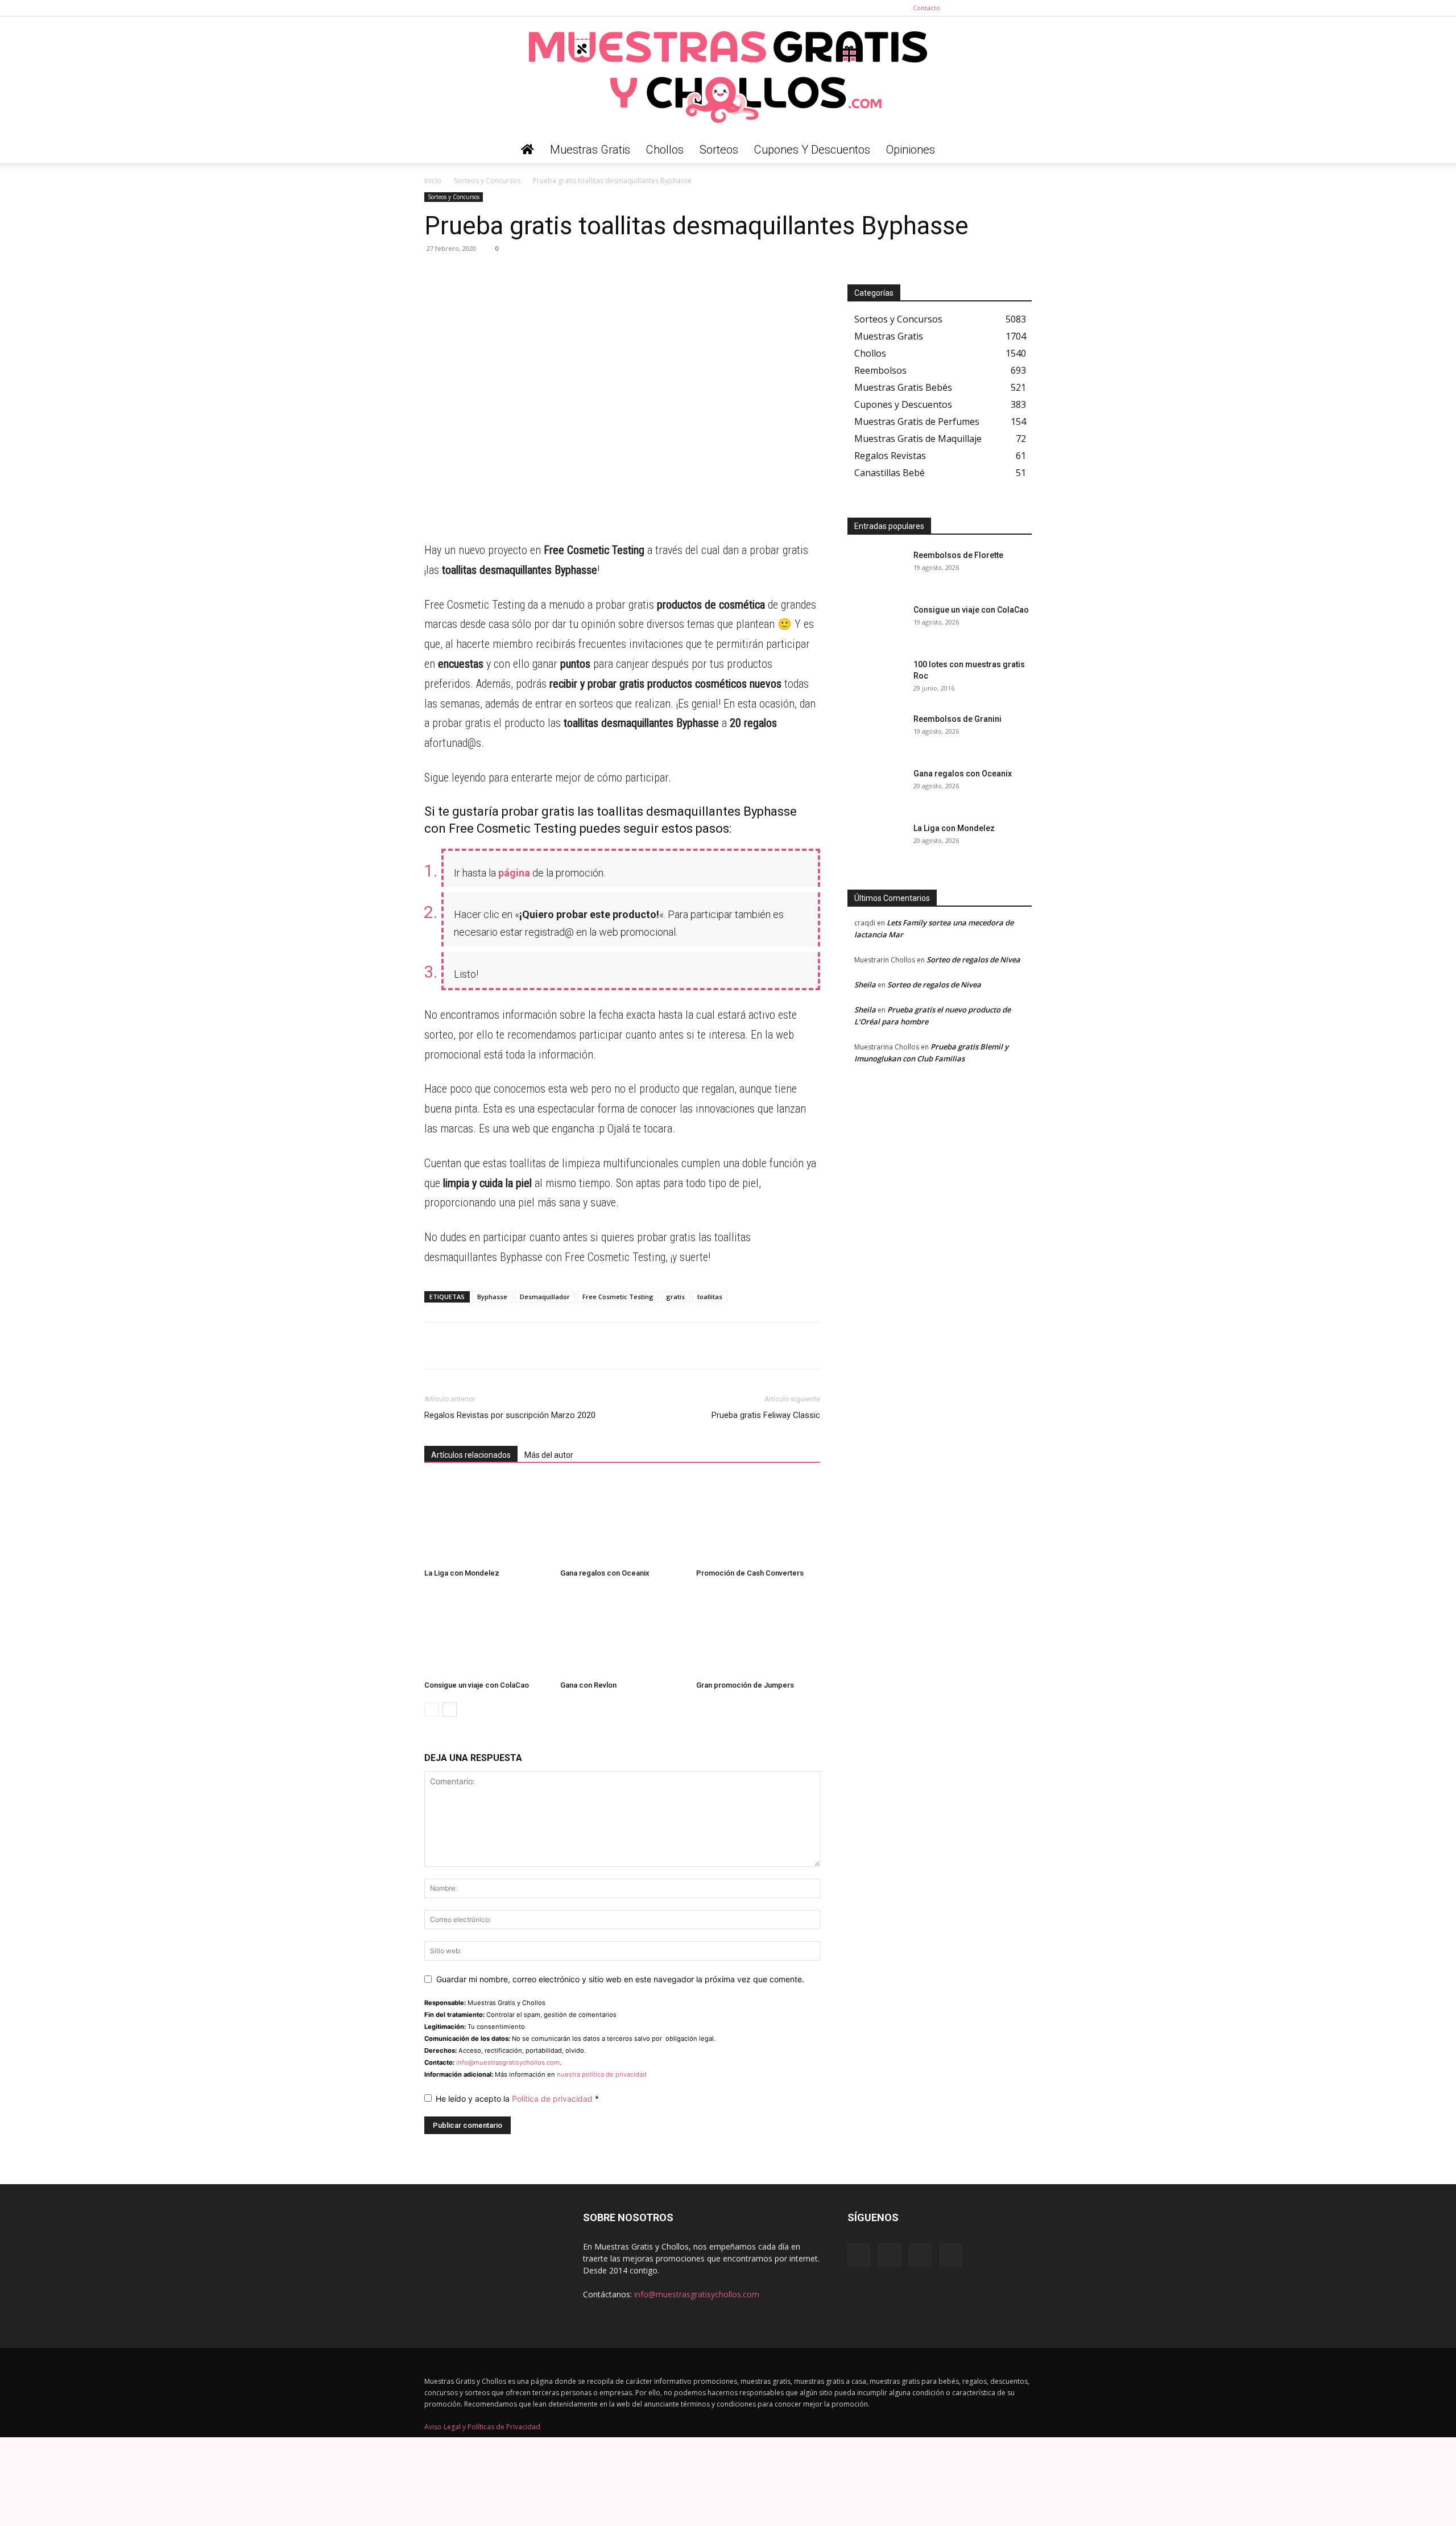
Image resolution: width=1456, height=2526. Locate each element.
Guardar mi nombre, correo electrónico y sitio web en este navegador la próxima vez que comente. (620, 1979)
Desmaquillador (545, 1297)
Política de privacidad (553, 2099)
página (514, 873)
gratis (675, 1297)
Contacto (926, 8)
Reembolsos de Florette (958, 555)
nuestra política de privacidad (602, 2074)
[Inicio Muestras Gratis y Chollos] (528, 150)
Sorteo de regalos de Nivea (973, 960)
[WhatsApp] (436, 274)
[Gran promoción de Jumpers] (758, 1633)
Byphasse (492, 1297)
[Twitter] (1023, 8)
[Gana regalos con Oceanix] (622, 1521)
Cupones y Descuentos (812, 150)
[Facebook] (967, 8)
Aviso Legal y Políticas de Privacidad (482, 2427)
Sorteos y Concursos (487, 181)
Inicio (433, 181)
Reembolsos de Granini (957, 719)
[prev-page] (431, 1710)
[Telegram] (462, 274)
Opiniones (911, 150)
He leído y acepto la (517, 2099)
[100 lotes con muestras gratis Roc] (876, 679)
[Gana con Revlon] (622, 1633)
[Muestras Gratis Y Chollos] (728, 76)
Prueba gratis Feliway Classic (766, 1415)
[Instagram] (986, 8)
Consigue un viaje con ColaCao (477, 1685)
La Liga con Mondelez (462, 1573)
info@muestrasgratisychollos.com (508, 2062)
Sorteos (719, 150)
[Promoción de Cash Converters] (758, 1521)
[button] (1018, 150)
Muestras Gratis (590, 150)
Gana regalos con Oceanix (605, 1573)
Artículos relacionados (471, 1455)
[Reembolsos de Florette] (876, 569)
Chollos (665, 150)
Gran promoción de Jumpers (745, 1685)
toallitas (710, 1297)
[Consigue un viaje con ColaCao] (486, 1633)
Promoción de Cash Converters (750, 1573)
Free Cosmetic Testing (618, 1297)
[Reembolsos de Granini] (876, 733)
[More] (541, 274)
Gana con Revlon (588, 1685)
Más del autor (549, 1455)
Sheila (865, 985)
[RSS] (1004, 8)
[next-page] (450, 1710)
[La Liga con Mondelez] (486, 1521)
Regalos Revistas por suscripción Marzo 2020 (510, 1415)
